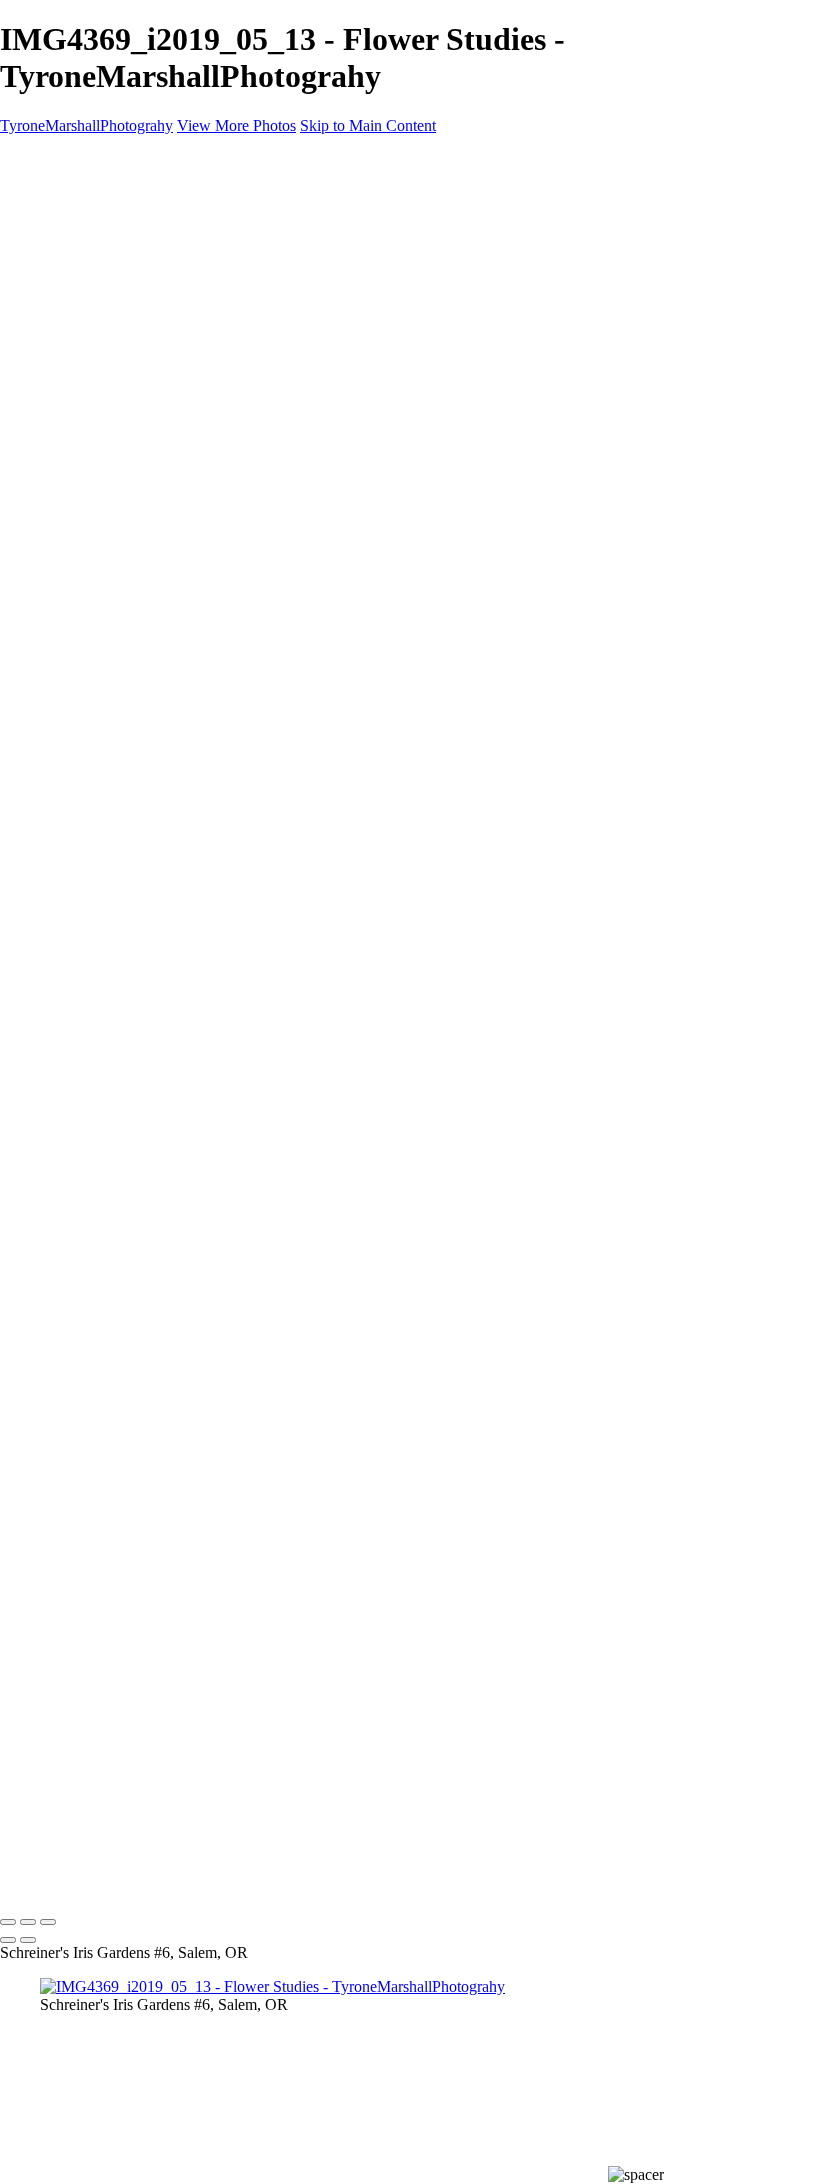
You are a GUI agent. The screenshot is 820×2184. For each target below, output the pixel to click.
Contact (64, 427)
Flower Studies (87, 337)
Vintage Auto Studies (107, 355)
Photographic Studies (107, 373)
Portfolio (67, 211)
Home (59, 193)
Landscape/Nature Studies (122, 247)
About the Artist (90, 409)
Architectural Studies (106, 319)
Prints (58, 391)
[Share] (48, 447)
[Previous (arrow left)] (8, 1940)
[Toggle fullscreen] (28, 1922)
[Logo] (94, 159)
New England (84, 229)
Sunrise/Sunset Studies (111, 265)
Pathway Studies (92, 301)
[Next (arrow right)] (28, 1940)
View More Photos (236, 125)
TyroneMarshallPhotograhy (86, 125)
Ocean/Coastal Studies (111, 283)
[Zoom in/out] (48, 1922)
